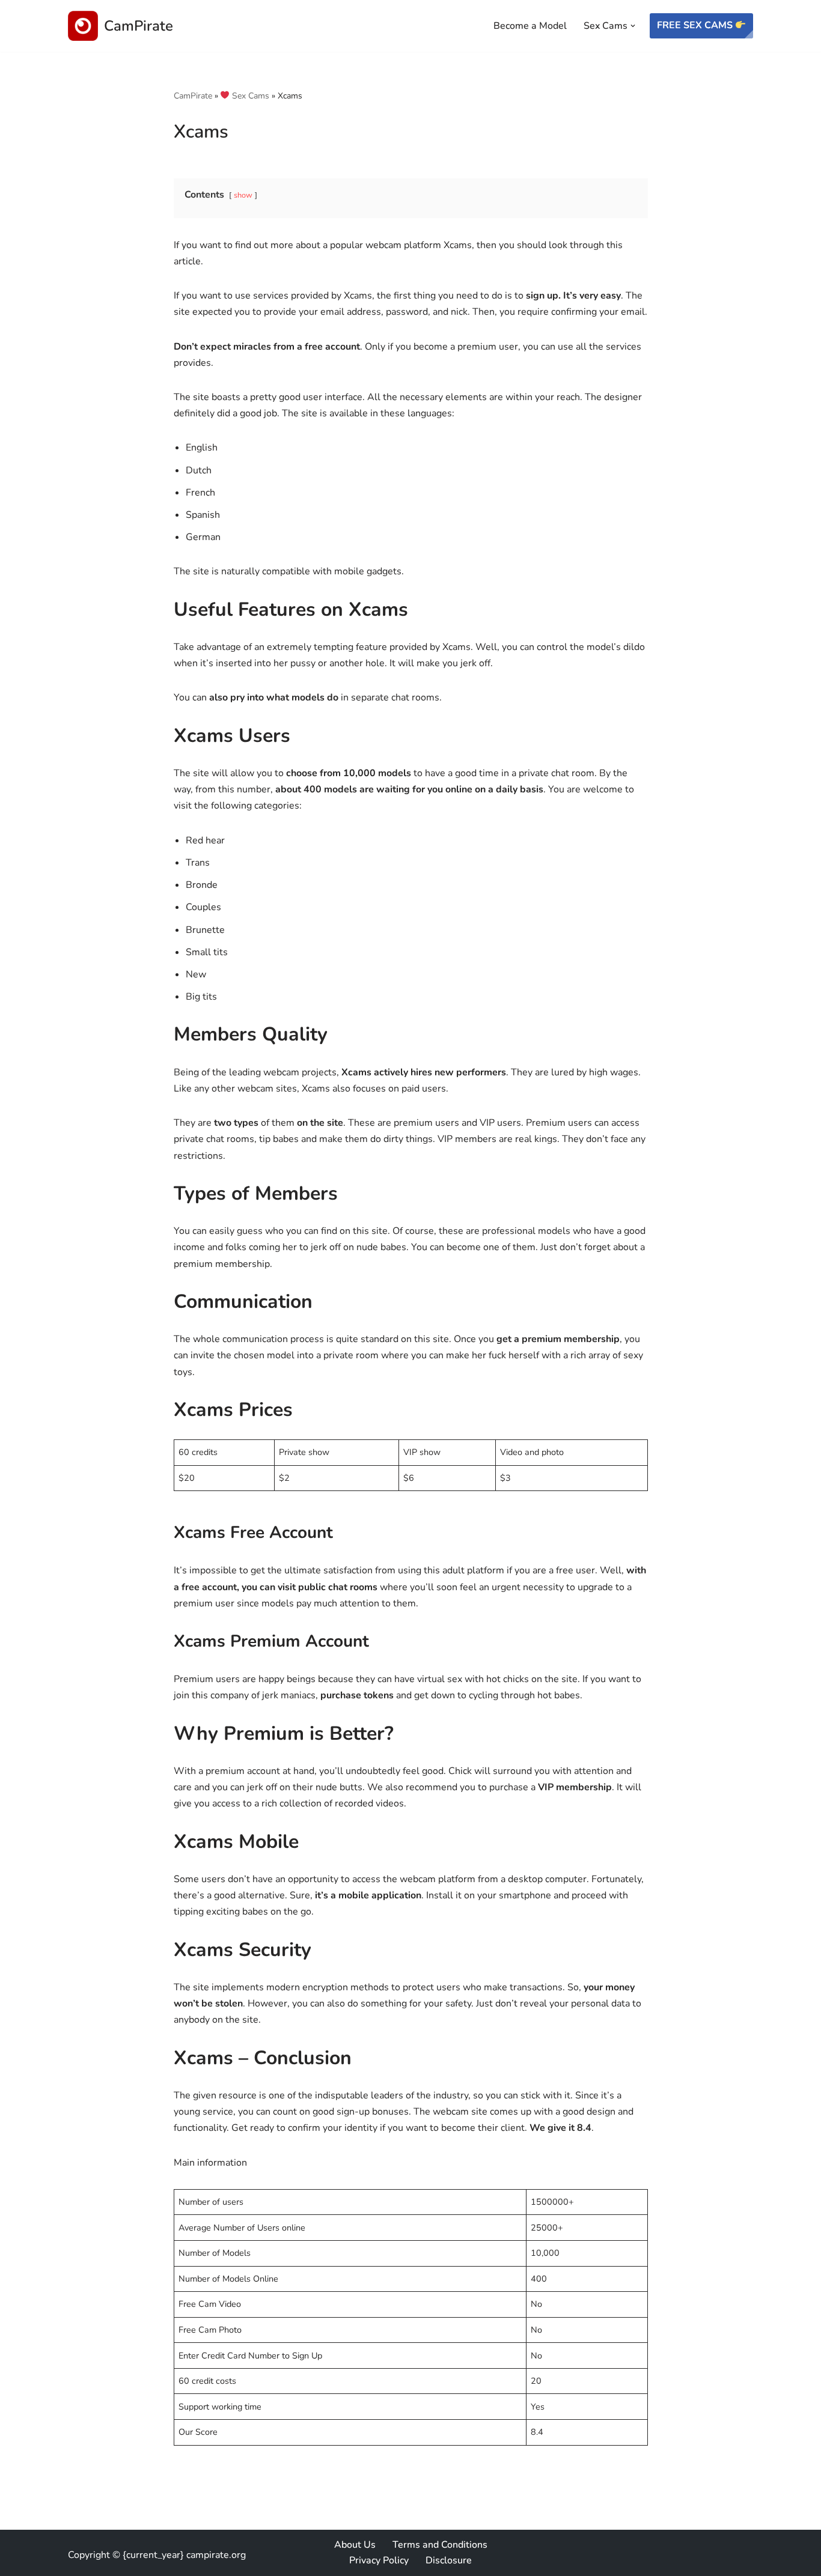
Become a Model (530, 26)
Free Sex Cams (696, 25)
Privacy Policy (379, 2560)
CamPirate (193, 96)
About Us (355, 2545)
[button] (633, 26)
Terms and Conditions (440, 2545)
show (243, 195)
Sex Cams (249, 96)
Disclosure (449, 2560)
